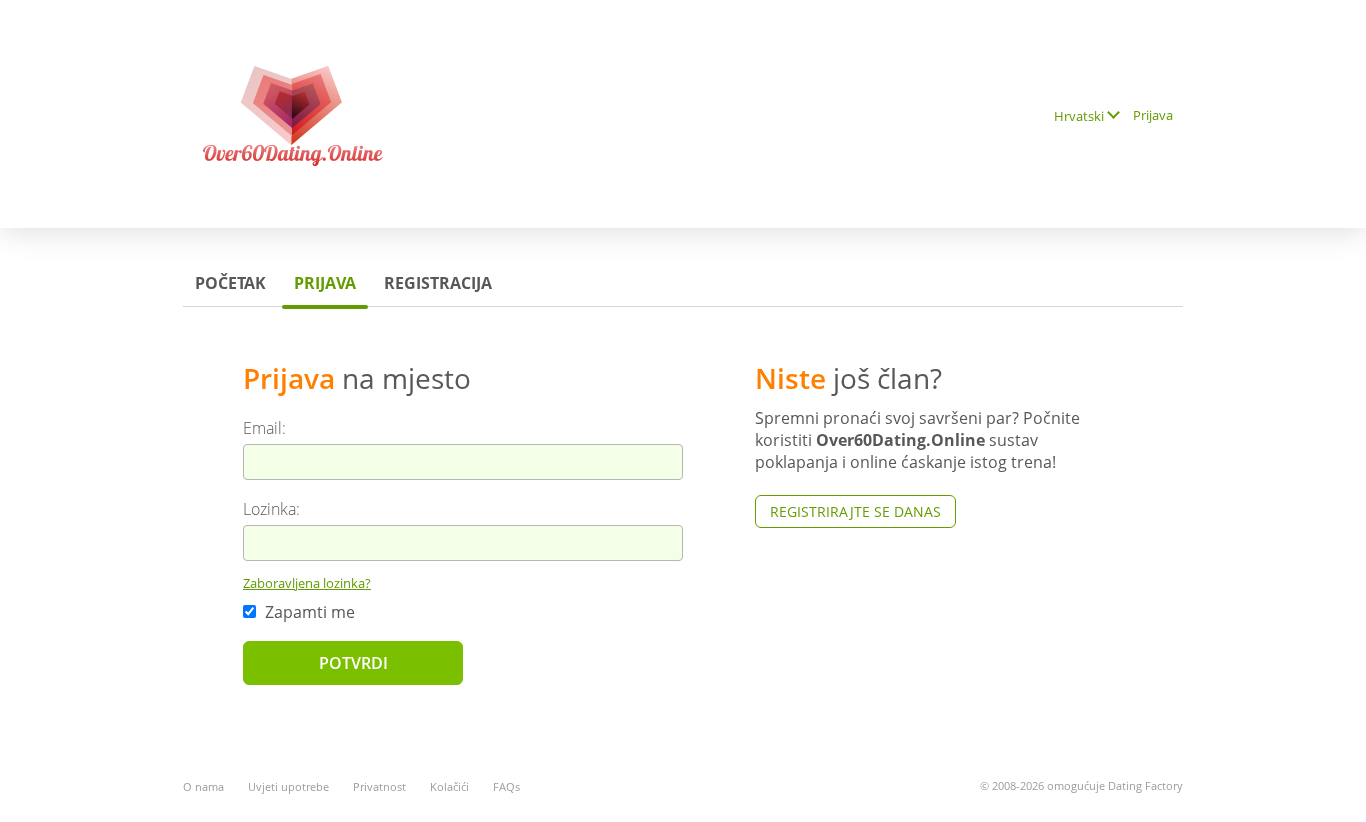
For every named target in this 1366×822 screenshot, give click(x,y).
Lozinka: (271, 509)
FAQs (506, 786)
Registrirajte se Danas (855, 511)
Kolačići (449, 786)
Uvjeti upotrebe (288, 786)
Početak (230, 283)
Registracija (438, 283)
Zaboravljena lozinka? (307, 583)
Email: (264, 428)
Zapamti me (308, 612)
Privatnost (379, 786)
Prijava (1153, 115)
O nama (203, 786)
